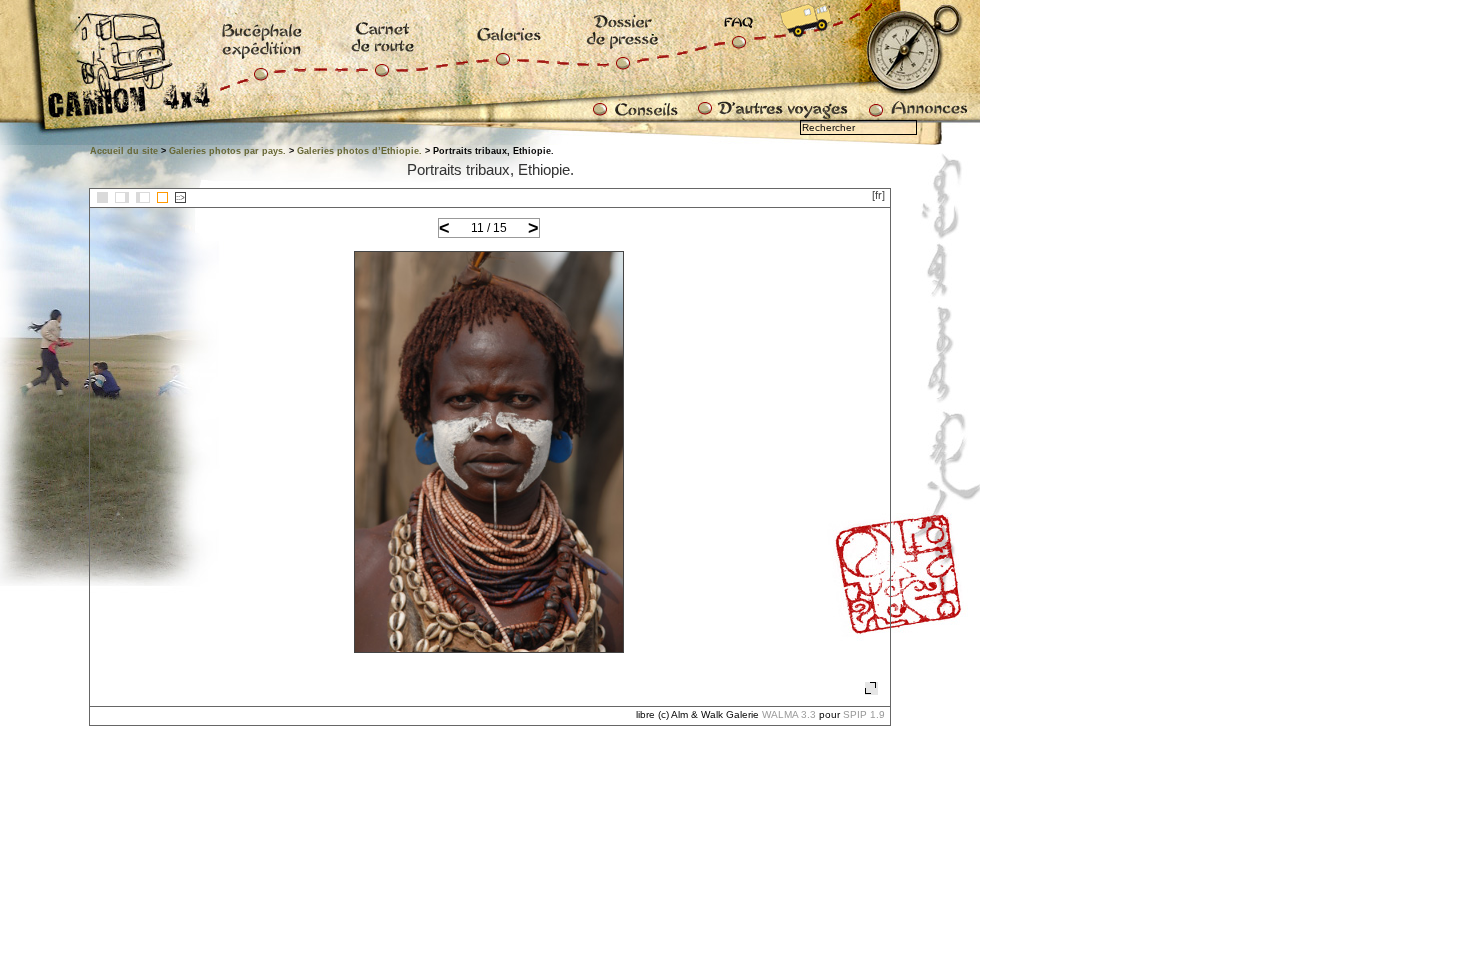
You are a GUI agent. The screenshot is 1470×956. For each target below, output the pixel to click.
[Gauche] (122, 197)
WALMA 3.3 (789, 714)
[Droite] (143, 197)
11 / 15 (489, 228)
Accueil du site (124, 151)
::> (180, 197)
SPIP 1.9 (864, 714)
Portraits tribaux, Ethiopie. (490, 169)
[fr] (878, 195)
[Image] (162, 197)
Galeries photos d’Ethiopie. (359, 151)
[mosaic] (102, 197)
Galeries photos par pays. (227, 151)
